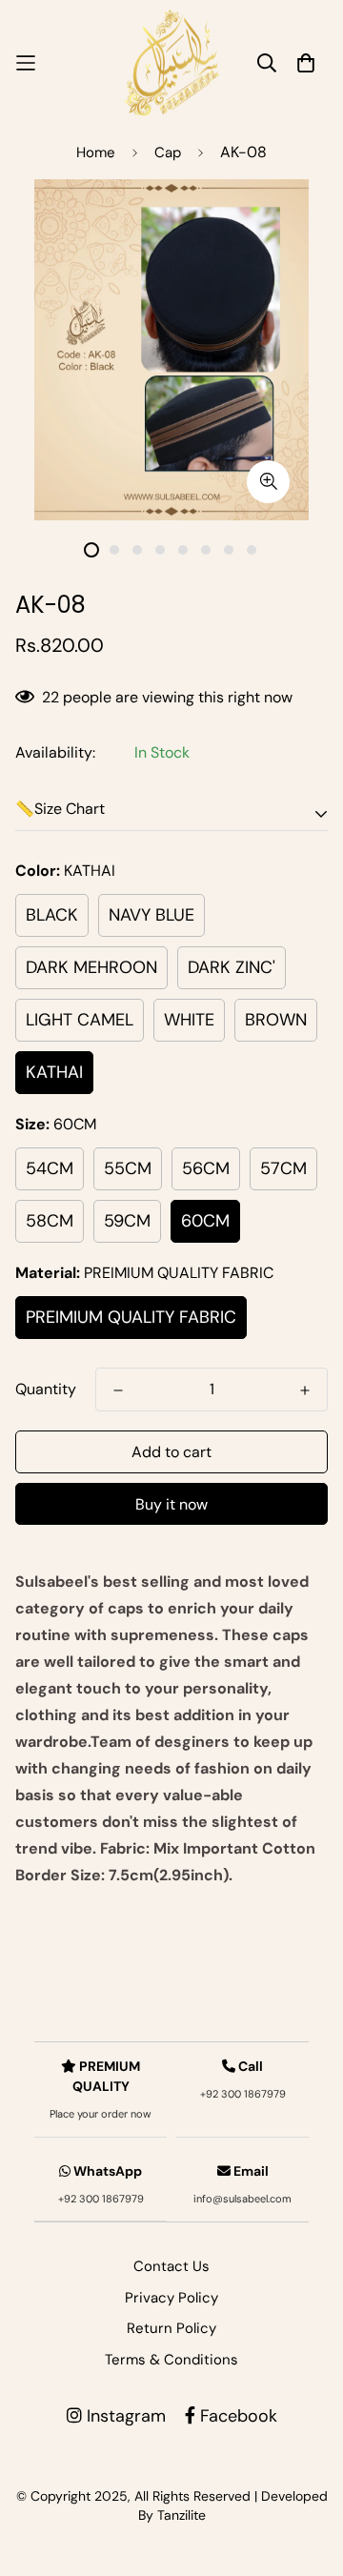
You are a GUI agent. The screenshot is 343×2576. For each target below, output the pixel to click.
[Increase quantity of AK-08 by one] (305, 1390)
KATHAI (54, 1072)
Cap (168, 152)
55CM (128, 1168)
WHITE (189, 1020)
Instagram (124, 2416)
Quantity (46, 1389)
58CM (50, 1221)
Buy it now (171, 1504)
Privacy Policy (171, 2298)
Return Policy (171, 2328)
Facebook (236, 2416)
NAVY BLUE (151, 915)
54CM (50, 1168)
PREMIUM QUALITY (101, 2089)
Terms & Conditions (171, 2360)
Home (96, 152)
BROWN (276, 1020)
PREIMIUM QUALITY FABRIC (131, 1317)
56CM (206, 1168)
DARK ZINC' (232, 967)
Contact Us (171, 2266)
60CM (205, 1221)
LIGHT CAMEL (80, 1020)
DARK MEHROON (91, 967)
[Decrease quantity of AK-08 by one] (118, 1390)
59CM (127, 1221)
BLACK (52, 915)
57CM (283, 1168)
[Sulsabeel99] (171, 63)
